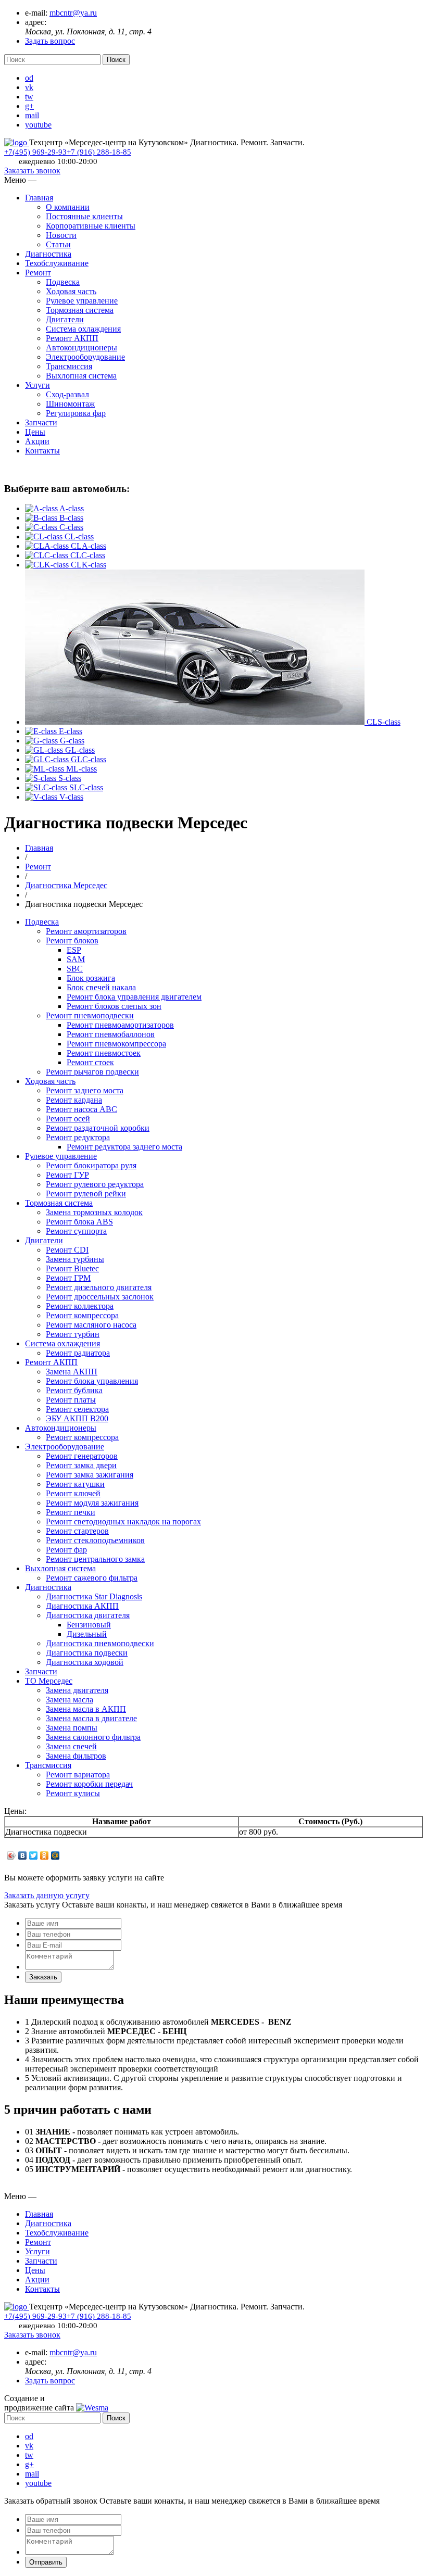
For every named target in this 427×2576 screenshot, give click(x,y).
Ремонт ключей (73, 1493)
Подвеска (63, 282)
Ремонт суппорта (76, 1231)
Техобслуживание (57, 263)
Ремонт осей (68, 1119)
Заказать (43, 1977)
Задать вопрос (50, 41)
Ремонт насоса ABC (81, 1109)
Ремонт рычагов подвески (92, 1072)
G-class (72, 741)
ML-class (81, 769)
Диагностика (48, 254)
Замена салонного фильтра (93, 1737)
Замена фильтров (76, 1756)
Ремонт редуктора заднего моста (124, 1147)
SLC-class (86, 787)
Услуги (37, 385)
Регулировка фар (76, 413)
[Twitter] (34, 1855)
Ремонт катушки (75, 1484)
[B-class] (42, 518)
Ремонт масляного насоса (91, 1325)
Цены (35, 432)
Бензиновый (89, 1625)
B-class (71, 518)
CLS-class (384, 722)
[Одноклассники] (45, 1855)
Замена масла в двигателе (91, 1718)
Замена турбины (75, 1259)
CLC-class (88, 555)
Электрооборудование (85, 357)
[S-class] (42, 778)
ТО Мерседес (49, 1681)
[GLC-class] (48, 759)
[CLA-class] (48, 546)
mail (32, 115)
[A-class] (42, 508)
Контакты (42, 451)
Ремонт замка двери (81, 1465)
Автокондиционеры (81, 348)
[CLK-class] (48, 565)
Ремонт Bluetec (72, 1268)
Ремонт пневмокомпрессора (116, 1044)
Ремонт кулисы (73, 1793)
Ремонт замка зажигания (90, 1475)
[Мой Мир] (55, 1855)
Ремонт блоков (72, 940)
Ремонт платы (71, 1400)
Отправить (46, 2562)
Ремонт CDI (67, 1250)
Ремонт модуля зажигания (92, 1503)
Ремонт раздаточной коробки (98, 1128)
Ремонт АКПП (72, 338)
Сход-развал (67, 394)
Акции (37, 441)
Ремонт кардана (74, 1100)
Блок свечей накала (101, 987)
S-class (70, 778)
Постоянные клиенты (84, 216)
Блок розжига (91, 978)
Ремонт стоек (90, 1062)
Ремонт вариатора (78, 1775)
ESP (74, 950)
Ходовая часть (71, 291)
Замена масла (70, 1700)
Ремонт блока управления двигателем (134, 997)
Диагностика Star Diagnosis (94, 1596)
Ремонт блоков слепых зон (114, 1006)
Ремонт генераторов (82, 1456)
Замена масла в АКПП (86, 1709)
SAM (76, 959)
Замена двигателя (77, 1690)
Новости (61, 235)
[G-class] (42, 741)
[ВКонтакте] (23, 1855)
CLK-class (89, 565)
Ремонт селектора (77, 1409)
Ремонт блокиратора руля (91, 1165)
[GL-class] (45, 750)
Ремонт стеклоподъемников (95, 1540)
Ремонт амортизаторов (86, 931)
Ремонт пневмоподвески (90, 1015)
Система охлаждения (83, 329)
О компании (68, 207)
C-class (71, 527)
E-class (71, 731)
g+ (29, 106)
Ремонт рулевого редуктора (95, 1184)
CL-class (79, 536)
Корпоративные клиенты (91, 226)
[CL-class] (45, 536)
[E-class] (42, 731)
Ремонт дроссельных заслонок (100, 1297)
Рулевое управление (82, 301)
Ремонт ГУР (67, 1175)
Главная (39, 198)
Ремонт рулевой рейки (86, 1194)
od (29, 78)
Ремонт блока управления (92, 1381)
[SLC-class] (47, 787)
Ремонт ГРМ (68, 1278)
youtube (38, 125)
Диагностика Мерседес (66, 885)
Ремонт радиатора (78, 1353)
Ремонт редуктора (78, 1137)
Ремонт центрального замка (95, 1559)
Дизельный (87, 1634)
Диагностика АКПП (82, 1606)
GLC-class (89, 759)
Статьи (58, 244)
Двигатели (65, 319)
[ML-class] (46, 769)
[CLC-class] (48, 555)
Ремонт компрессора (82, 1315)
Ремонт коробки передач (89, 1784)
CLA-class (89, 546)
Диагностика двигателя (88, 1615)
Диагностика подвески (87, 1653)
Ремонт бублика (74, 1390)
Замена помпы (72, 1728)
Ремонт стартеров (77, 1531)
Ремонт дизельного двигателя (99, 1287)
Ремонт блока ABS (79, 1222)
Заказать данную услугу (47, 1895)
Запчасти (41, 422)
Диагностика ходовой (85, 1662)
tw (29, 97)
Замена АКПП (72, 1372)
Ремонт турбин (73, 1334)
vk (29, 87)
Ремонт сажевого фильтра (92, 1578)
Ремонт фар (66, 1550)
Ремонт (38, 273)
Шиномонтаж (70, 404)
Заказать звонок (32, 171)
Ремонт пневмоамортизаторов (120, 1025)
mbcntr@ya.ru (73, 13)
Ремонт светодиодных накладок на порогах (123, 1521)
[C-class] (42, 527)
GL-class (80, 750)
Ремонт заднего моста (85, 1090)
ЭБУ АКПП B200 (77, 1418)
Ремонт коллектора (80, 1306)
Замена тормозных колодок (94, 1212)
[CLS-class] (196, 722)
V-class (71, 797)
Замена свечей (71, 1746)
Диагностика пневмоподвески (100, 1643)
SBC (75, 969)
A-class (72, 508)
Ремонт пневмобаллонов (111, 1034)
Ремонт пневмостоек (104, 1053)
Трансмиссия (69, 366)
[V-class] (42, 797)
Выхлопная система (81, 376)
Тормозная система (80, 310)
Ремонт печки (71, 1512)
